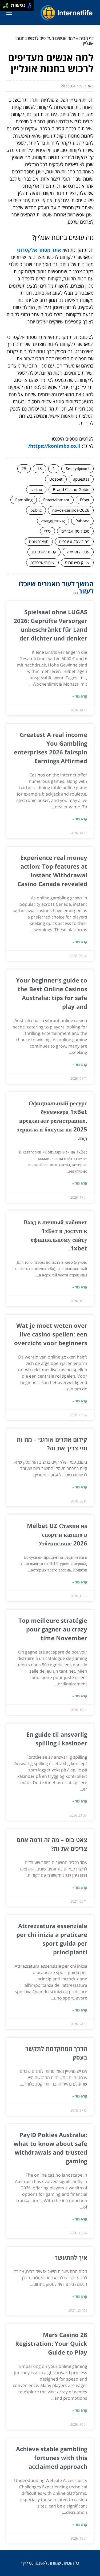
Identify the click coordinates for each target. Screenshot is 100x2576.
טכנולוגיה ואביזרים (75, 531)
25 (24, 468)
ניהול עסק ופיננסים (74, 541)
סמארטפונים (39, 541)
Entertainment (56, 500)
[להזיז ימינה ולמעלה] (7, 4)
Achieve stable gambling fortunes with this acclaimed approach (52, 2458)
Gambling (24, 500)
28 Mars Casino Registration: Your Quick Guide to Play (51, 2343)
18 (39, 468)
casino (36, 489)
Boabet (56, 479)
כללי (47, 531)
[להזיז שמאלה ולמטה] (4, 7)
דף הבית (86, 38)
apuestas (81, 479)
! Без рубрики (77, 468)
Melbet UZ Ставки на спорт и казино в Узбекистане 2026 (57, 1534)
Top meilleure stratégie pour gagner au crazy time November (53, 1629)
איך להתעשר (71, 2257)
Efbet (85, 500)
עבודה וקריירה (78, 552)
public (36, 510)
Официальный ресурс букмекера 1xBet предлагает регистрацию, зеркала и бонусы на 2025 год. (52, 1120)
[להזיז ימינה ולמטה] (7, 7)
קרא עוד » (80, 696)
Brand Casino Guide (71, 489)
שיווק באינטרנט (77, 562)
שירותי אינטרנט (42, 562)
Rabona (82, 521)
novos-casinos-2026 (71, 510)
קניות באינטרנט (44, 552)
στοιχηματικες (53, 521)
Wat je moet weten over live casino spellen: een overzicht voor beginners (51, 1334)
